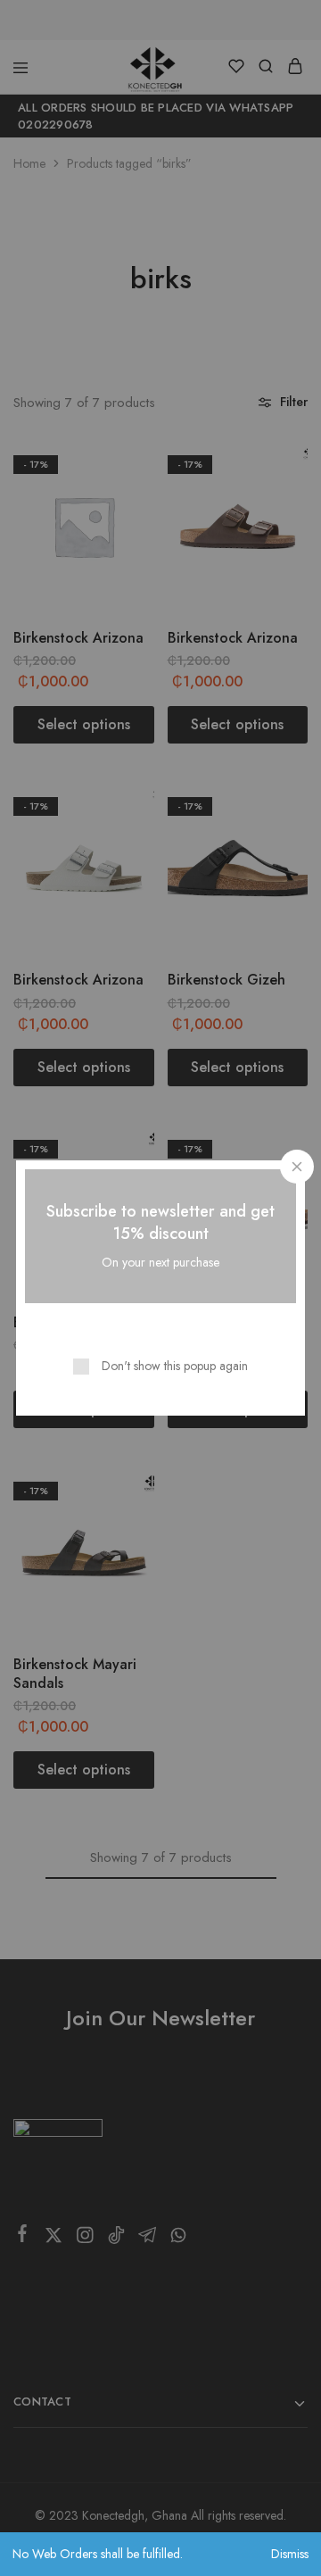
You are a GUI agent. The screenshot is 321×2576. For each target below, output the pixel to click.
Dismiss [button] (290, 2554)
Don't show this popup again (175, 1366)
